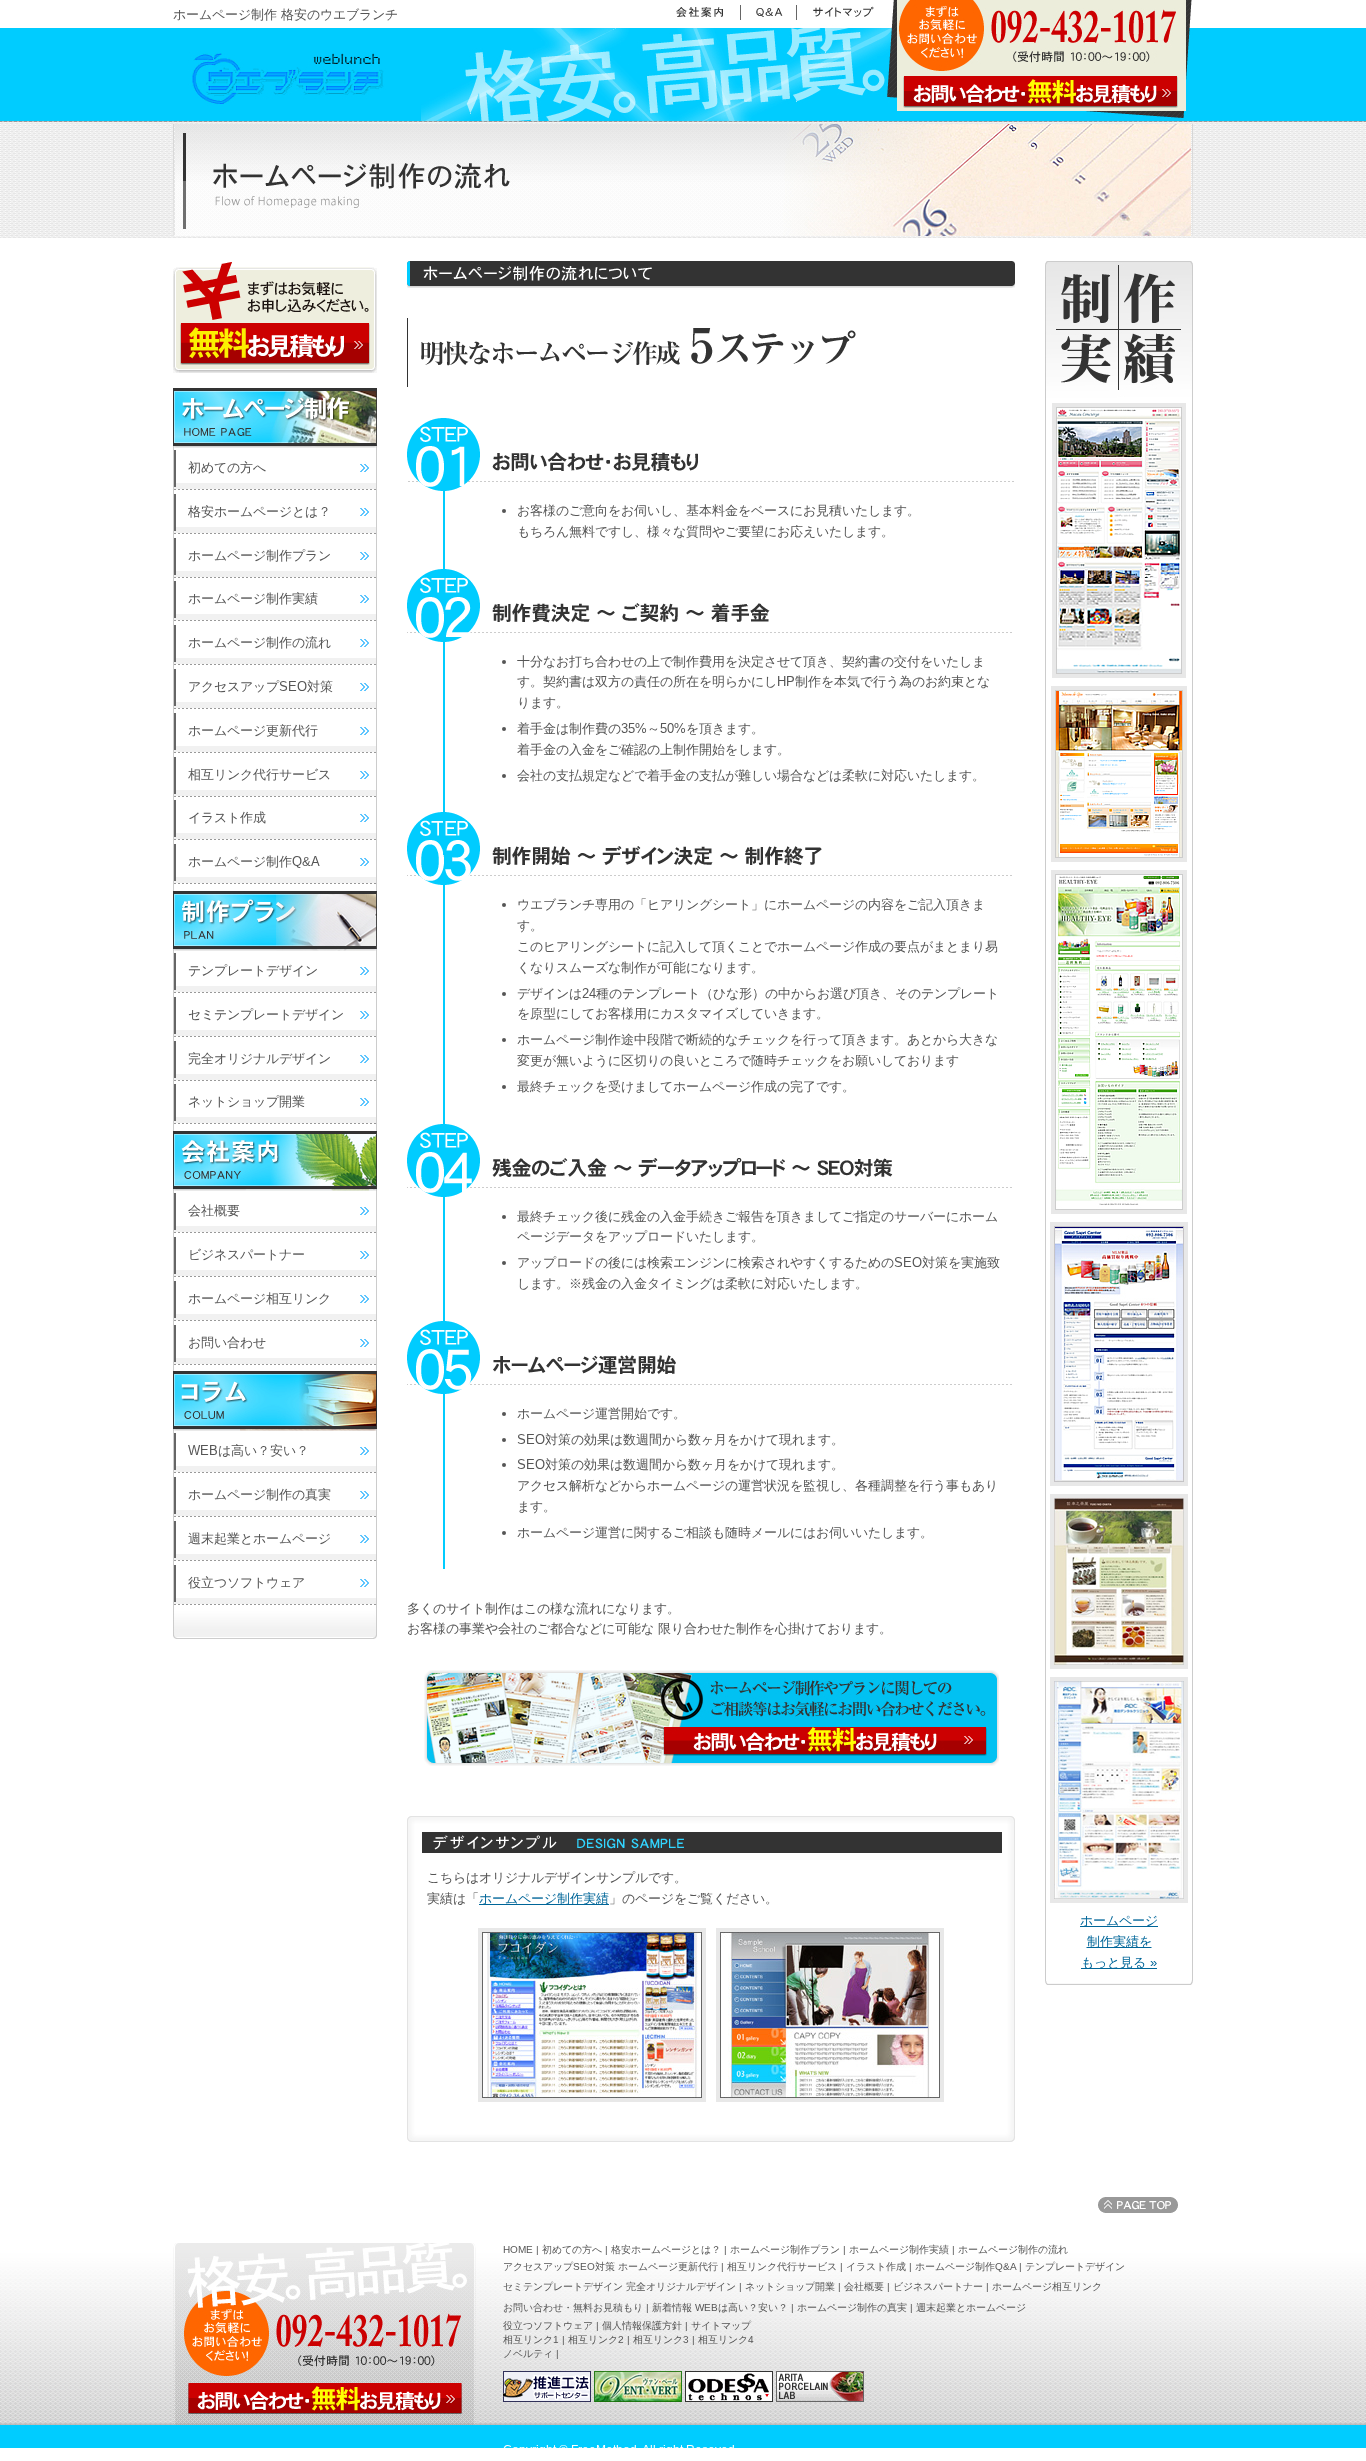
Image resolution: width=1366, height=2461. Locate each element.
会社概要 (214, 1210)
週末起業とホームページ (259, 1538)
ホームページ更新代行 (253, 730)
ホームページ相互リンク (259, 1298)
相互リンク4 (726, 2339)
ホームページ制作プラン (259, 555)
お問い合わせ (227, 1342)
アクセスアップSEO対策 (260, 686)
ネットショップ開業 (246, 1101)
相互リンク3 (661, 2339)
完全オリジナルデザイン (259, 1058)
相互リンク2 (596, 2339)
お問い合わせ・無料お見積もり (573, 2307)
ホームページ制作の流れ (259, 642)
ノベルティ (528, 2353)
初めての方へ (227, 467)
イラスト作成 (227, 817)
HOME (518, 2249)
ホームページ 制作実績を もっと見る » (1119, 1941)
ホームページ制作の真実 (259, 1494)
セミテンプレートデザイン (266, 1014)
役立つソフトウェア (246, 1582)
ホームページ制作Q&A (254, 861)
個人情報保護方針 (642, 2325)
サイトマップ (721, 2325)
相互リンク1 (531, 2339)
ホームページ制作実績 (544, 1898)
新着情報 (672, 2307)
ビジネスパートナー (246, 1254)
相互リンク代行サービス (259, 774)
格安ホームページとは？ (259, 511)
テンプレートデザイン (253, 970)
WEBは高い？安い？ (248, 1450)
